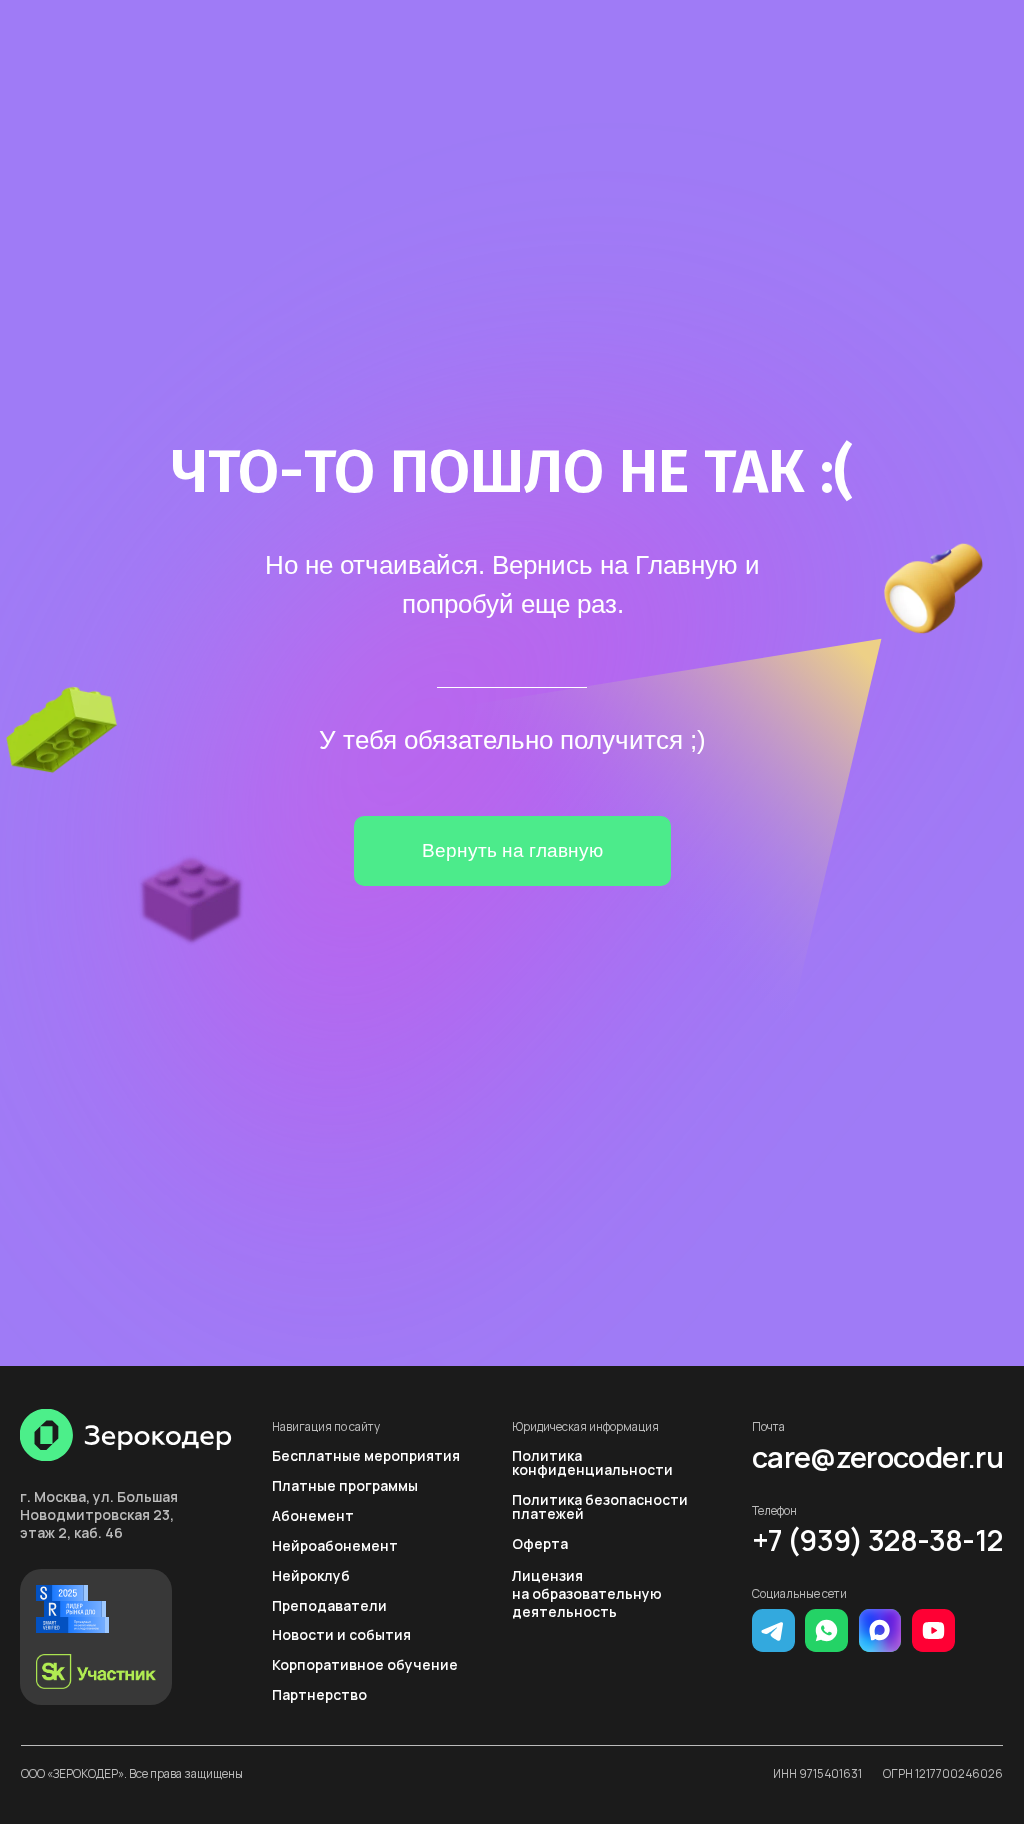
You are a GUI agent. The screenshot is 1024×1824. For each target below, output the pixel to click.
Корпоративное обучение (365, 1664)
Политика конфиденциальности (592, 1462)
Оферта (540, 1543)
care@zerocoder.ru (877, 1457)
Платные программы (345, 1485)
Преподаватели (329, 1605)
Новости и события (341, 1634)
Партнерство (319, 1694)
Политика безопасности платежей (600, 1506)
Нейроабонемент (335, 1545)
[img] (125, 1435)
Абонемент (313, 1515)
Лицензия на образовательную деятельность (587, 1593)
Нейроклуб (311, 1575)
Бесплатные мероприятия (366, 1455)
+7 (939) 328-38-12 (877, 1540)
